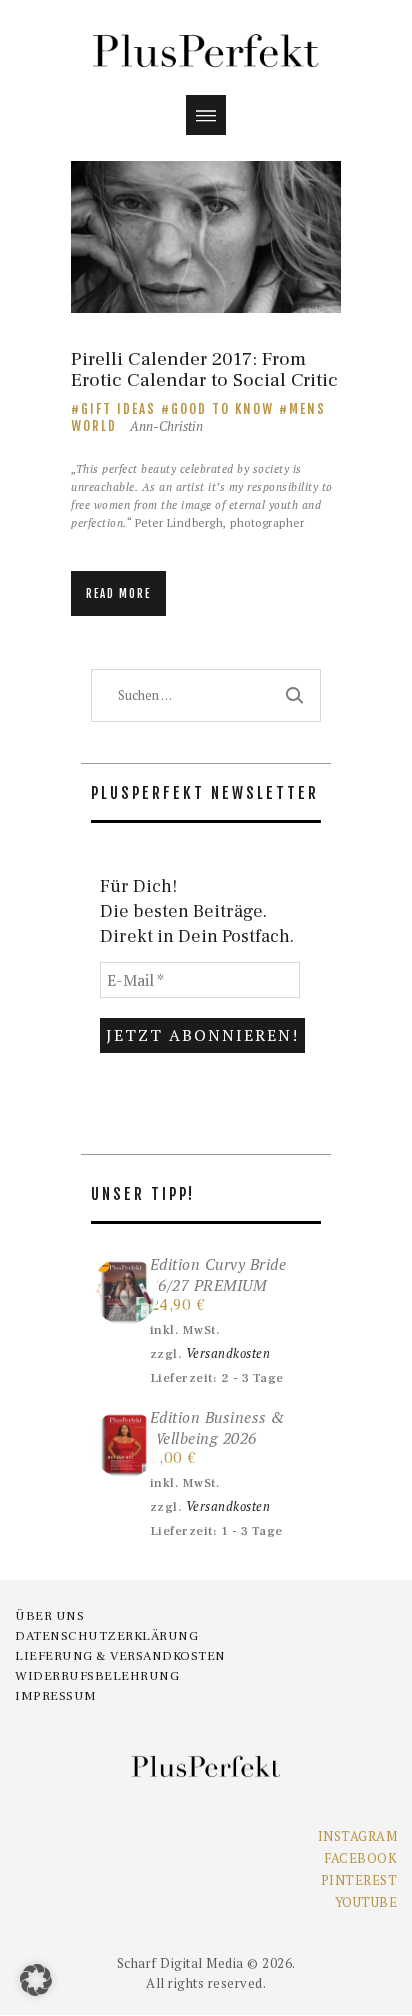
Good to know (222, 409)
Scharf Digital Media (180, 1963)
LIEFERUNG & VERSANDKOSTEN (120, 1656)
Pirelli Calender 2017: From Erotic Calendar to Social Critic (204, 370)
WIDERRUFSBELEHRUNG (97, 1676)
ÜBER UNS (49, 1616)
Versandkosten (228, 1353)
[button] (36, 1980)
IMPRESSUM (56, 1696)
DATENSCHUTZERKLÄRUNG (106, 1636)
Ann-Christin (166, 426)
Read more (118, 594)
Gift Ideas (118, 409)
